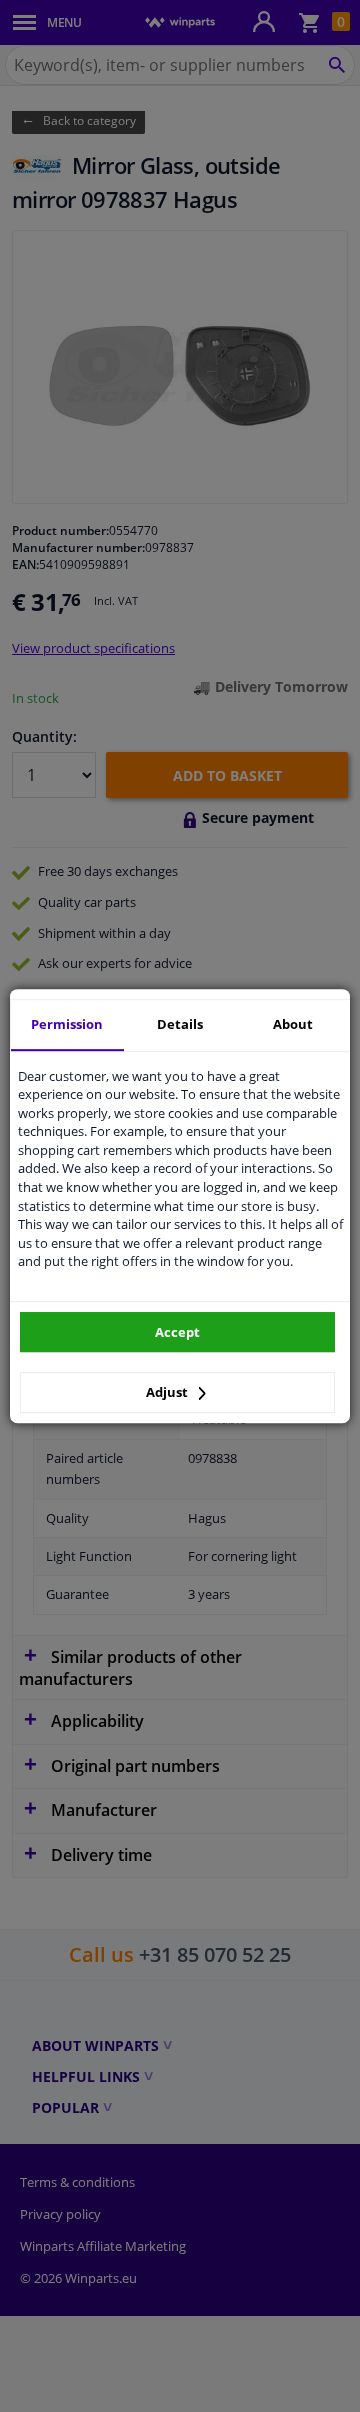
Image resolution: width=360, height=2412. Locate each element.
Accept (177, 1332)
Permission (67, 1024)
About (293, 1024)
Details (180, 1024)
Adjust (168, 1392)
